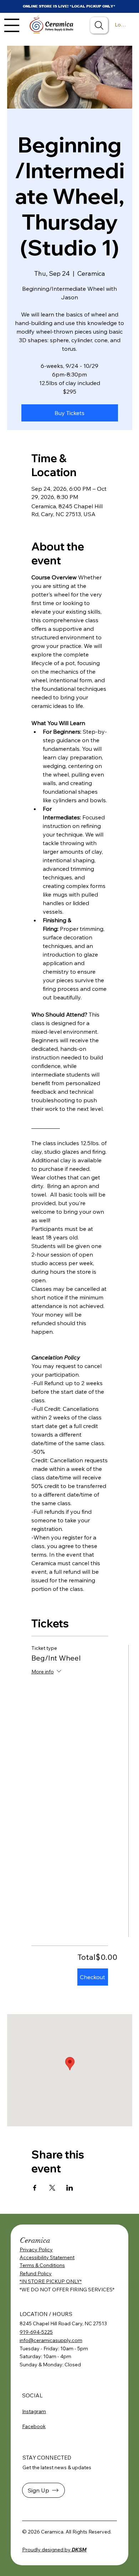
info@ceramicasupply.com (51, 2340)
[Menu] (12, 25)
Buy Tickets (69, 413)
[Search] (99, 25)
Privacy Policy (36, 2250)
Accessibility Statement (47, 2257)
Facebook (34, 2426)
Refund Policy (36, 2273)
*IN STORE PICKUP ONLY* (51, 2281)
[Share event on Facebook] (35, 2188)
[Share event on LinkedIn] (70, 2188)
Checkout (92, 1977)
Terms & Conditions (42, 2265)
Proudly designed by (54, 2550)
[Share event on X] (52, 2188)
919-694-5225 (36, 2332)
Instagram (34, 2411)
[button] (43, 2490)
